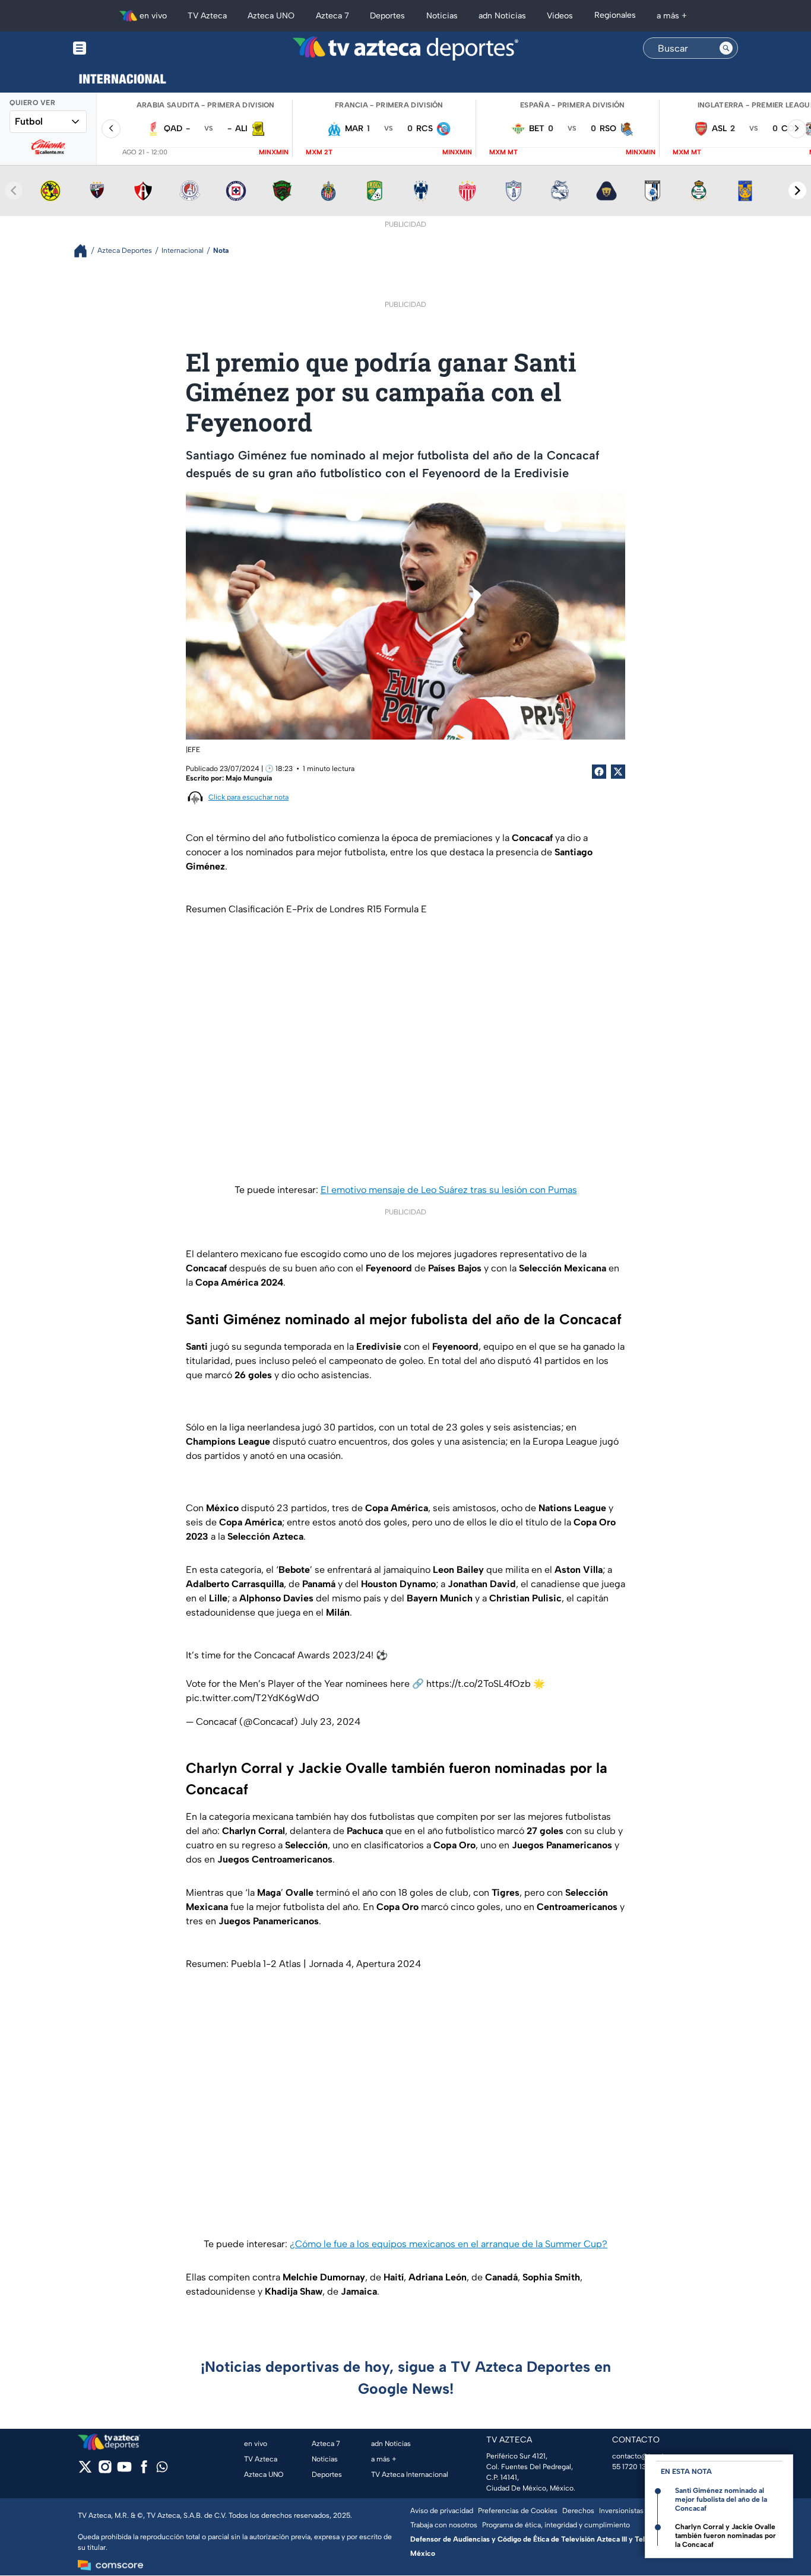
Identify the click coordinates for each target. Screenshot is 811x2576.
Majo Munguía (249, 778)
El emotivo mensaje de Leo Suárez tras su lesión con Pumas (449, 1190)
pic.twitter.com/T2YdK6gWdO (253, 1698)
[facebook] (144, 2471)
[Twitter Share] (618, 772)
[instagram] (105, 2471)
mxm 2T (319, 152)
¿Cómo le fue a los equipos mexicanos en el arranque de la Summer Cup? (449, 2244)
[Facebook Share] (599, 772)
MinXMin (274, 152)
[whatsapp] (162, 2469)
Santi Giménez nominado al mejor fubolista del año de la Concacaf (721, 2499)
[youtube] (124, 2471)
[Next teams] (797, 191)
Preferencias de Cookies (518, 2511)
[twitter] (85, 2471)
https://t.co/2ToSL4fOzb (479, 1684)
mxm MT (503, 152)
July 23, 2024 (330, 1722)
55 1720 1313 (632, 2467)
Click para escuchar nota (248, 797)
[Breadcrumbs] (85, 251)
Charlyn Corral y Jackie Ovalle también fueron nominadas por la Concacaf (726, 2536)
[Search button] (726, 48)
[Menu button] (121, 48)
